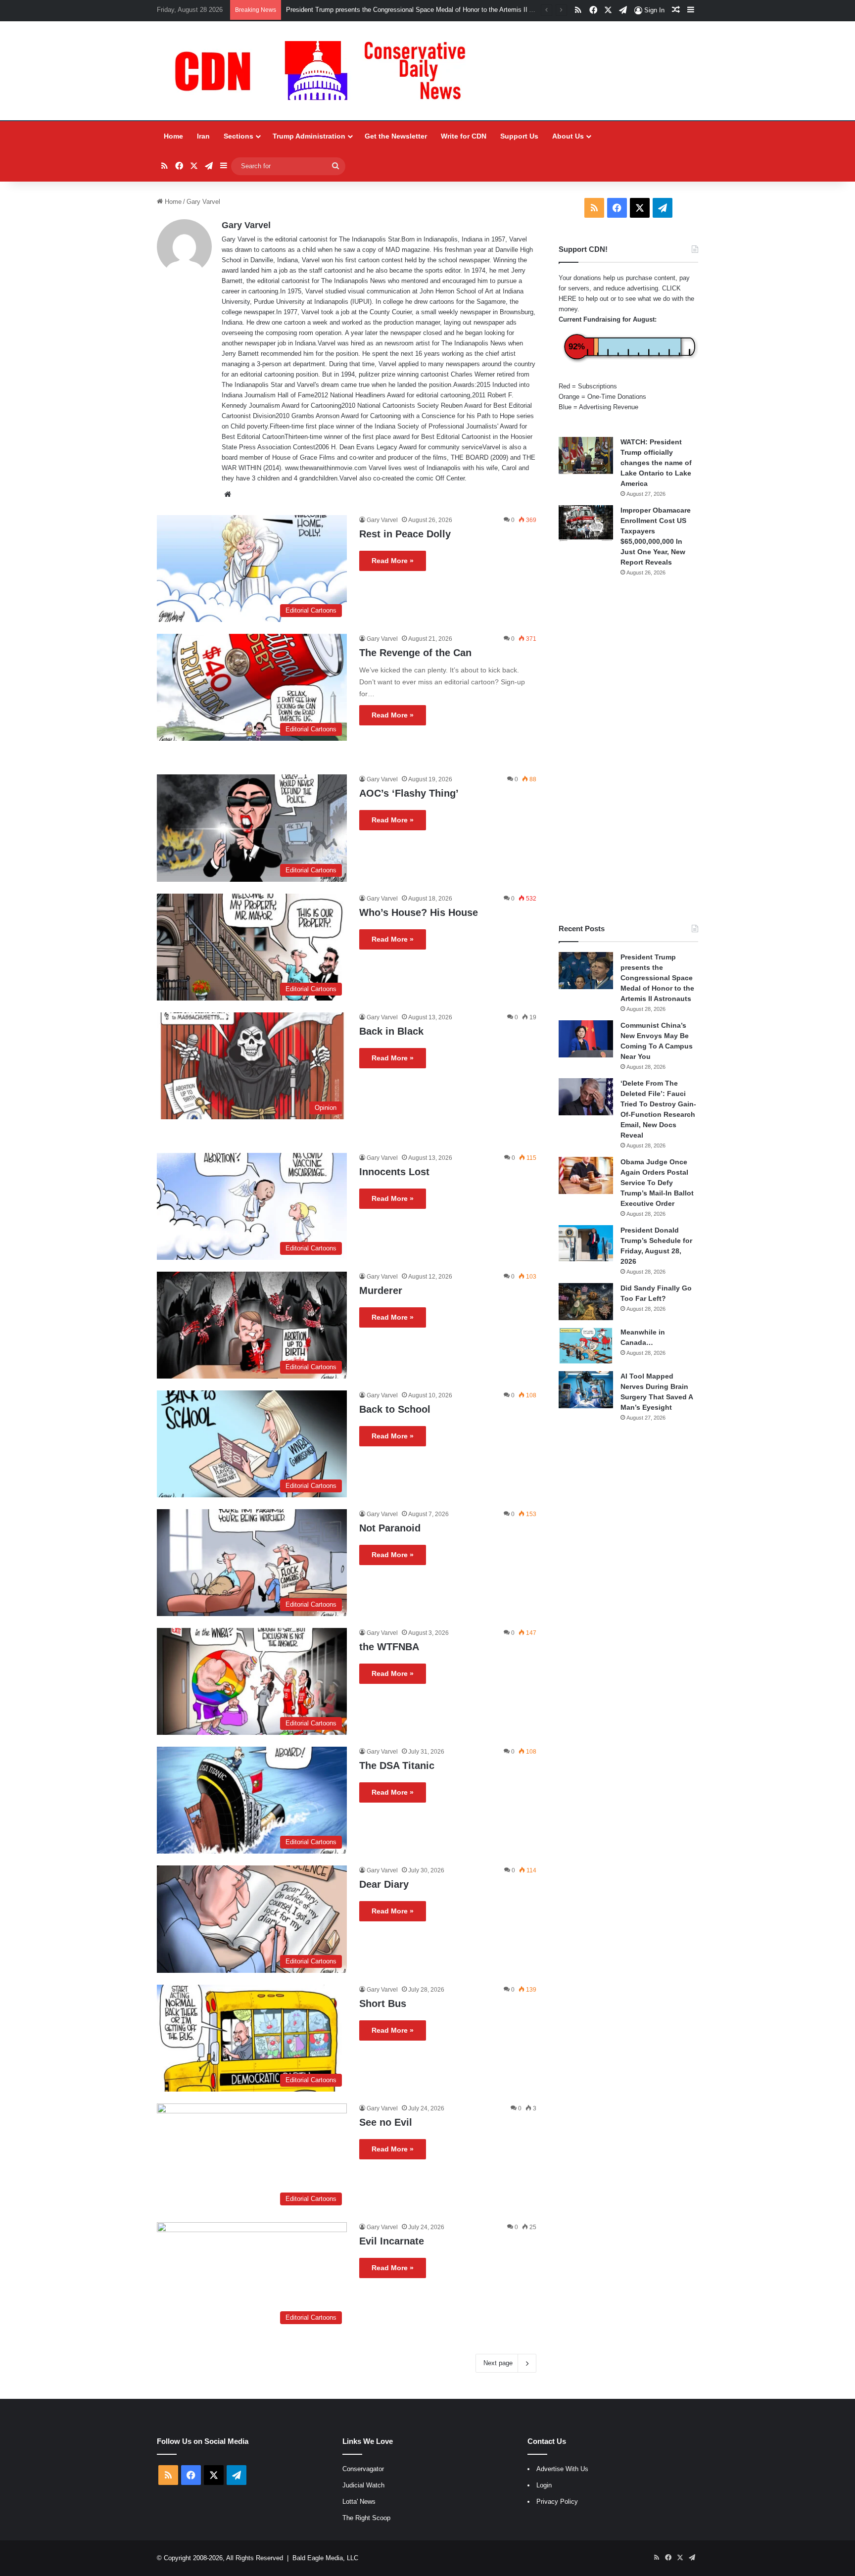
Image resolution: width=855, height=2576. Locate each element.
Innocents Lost (394, 1172)
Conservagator (363, 2469)
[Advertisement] (628, 750)
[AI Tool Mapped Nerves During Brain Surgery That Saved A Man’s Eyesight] (586, 1390)
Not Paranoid (390, 1528)
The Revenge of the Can (415, 653)
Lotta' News (359, 2502)
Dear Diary (384, 1884)
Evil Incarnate (392, 2241)
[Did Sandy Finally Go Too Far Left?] (586, 1302)
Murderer (381, 1290)
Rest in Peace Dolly (405, 534)
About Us (568, 136)
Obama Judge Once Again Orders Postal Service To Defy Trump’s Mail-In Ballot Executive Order (657, 1183)
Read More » (393, 561)
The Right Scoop (366, 2518)
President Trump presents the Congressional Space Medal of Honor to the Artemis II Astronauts (657, 978)
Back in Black (391, 1031)
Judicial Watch (363, 2485)
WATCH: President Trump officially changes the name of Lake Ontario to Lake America (656, 463)
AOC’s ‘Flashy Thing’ (409, 793)
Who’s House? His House (419, 912)
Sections (238, 136)
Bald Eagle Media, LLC (325, 2558)
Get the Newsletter (396, 136)
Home (173, 136)
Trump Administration (309, 136)
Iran (203, 136)
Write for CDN (464, 136)
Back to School (395, 1409)
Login (544, 2485)
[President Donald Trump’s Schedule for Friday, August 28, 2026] (586, 1243)
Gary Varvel (246, 225)
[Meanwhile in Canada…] (586, 1346)
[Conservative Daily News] (325, 71)
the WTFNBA (389, 1647)
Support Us (519, 136)
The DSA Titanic (397, 1765)
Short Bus (383, 2004)
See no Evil (386, 2122)
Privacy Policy (557, 2502)
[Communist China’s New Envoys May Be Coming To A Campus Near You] (586, 1039)
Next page (498, 2363)
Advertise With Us (562, 2469)
